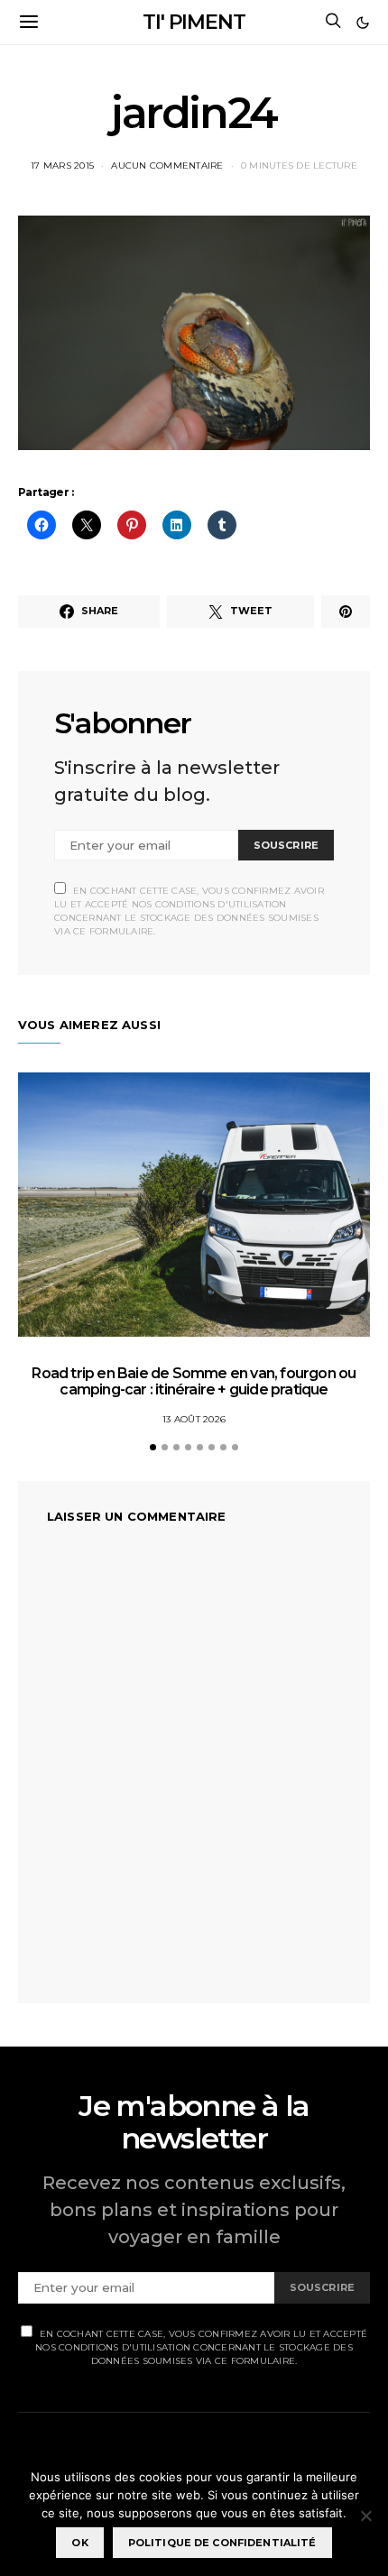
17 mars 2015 (62, 166)
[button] (363, 23)
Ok (79, 2543)
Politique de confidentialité (222, 2543)
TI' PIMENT (194, 22)
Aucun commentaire (167, 166)
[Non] (365, 2516)
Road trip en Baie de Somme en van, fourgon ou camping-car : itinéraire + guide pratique (194, 1381)
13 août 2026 (194, 1419)
